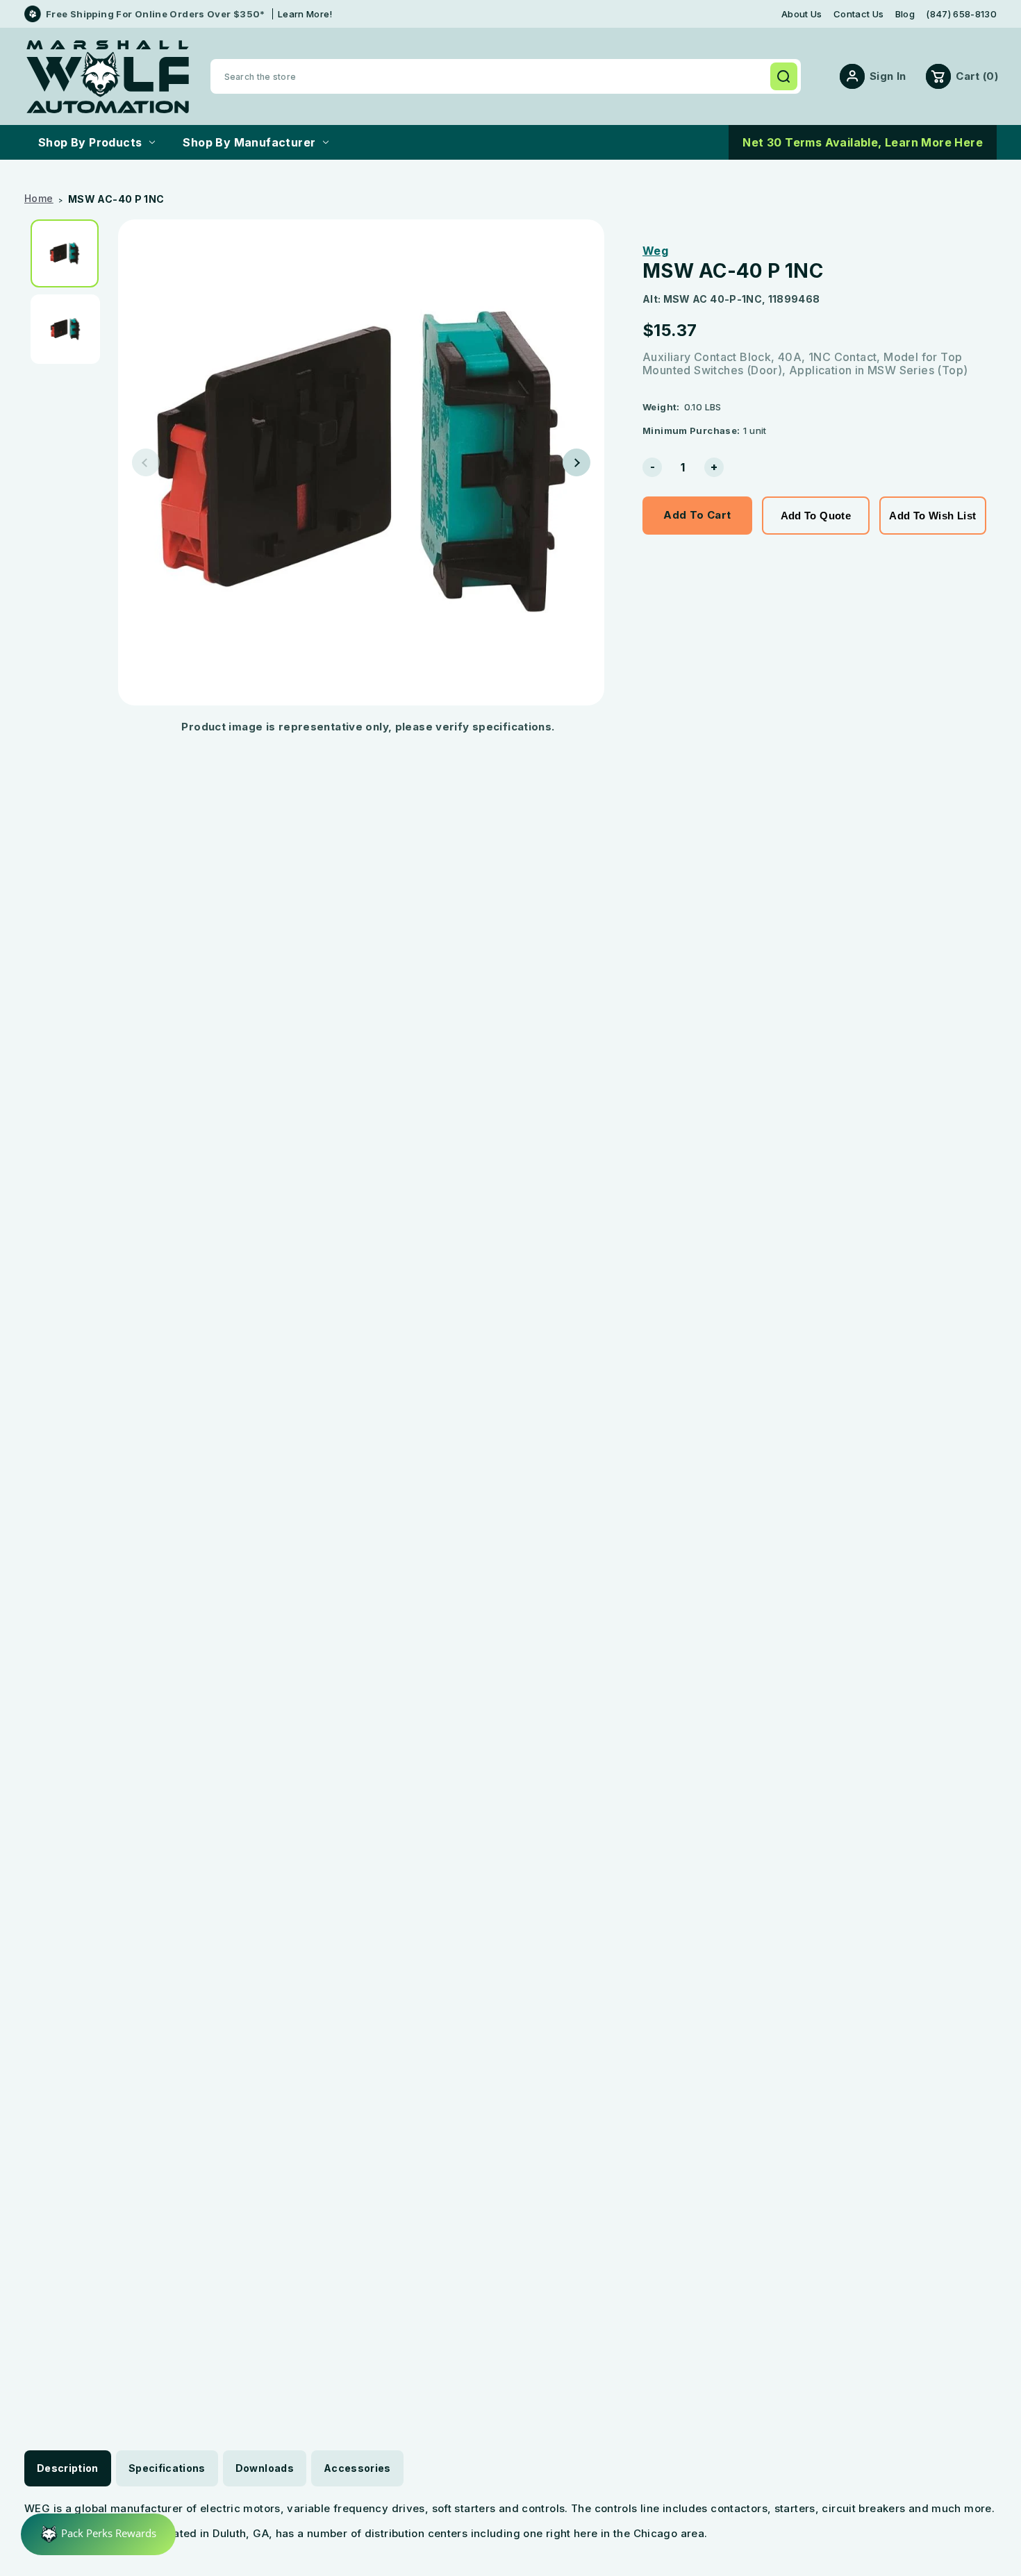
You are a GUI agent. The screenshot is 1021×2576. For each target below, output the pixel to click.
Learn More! (305, 14)
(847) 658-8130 (961, 14)
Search (783, 76)
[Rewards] (98, 2534)
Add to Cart (697, 515)
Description (68, 2468)
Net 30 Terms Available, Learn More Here (863, 142)
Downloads (265, 2468)
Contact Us (858, 14)
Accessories (357, 2468)
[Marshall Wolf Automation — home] (108, 77)
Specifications (167, 2468)
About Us (802, 14)
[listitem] (69, 253)
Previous (146, 462)
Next (576, 462)
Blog (905, 14)
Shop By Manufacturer (249, 142)
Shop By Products (90, 142)
